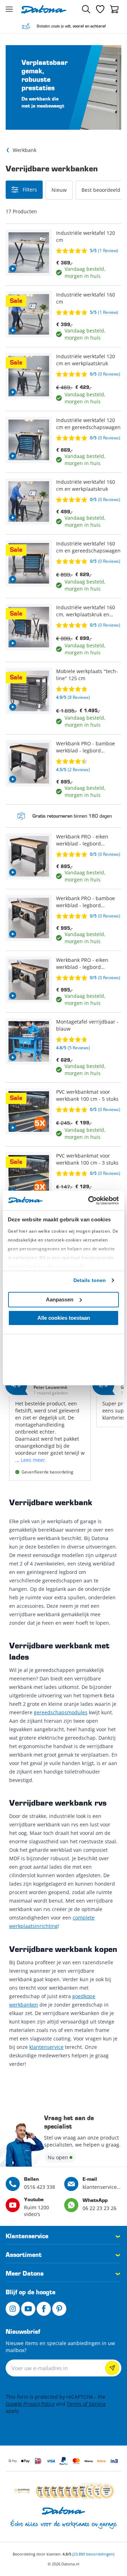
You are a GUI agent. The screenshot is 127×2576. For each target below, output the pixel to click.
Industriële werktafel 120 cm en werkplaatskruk (86, 360)
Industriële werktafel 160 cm (86, 298)
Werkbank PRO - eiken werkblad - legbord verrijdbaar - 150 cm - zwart (82, 840)
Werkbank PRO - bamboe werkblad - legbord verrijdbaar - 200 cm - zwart (86, 902)
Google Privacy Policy (30, 2404)
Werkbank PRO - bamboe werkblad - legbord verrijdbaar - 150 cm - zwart (86, 747)
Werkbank (25, 150)
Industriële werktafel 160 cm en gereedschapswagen (88, 547)
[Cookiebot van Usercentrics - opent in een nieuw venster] (90, 1201)
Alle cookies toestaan (64, 1318)
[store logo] (44, 9)
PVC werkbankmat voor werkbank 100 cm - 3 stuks (87, 1159)
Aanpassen (60, 1299)
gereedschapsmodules (61, 1712)
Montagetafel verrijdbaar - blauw (87, 1025)
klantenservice (46, 2047)
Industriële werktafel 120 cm (86, 236)
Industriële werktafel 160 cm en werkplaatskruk (86, 485)
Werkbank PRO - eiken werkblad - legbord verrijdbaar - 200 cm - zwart (82, 964)
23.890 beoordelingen (93, 2554)
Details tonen (90, 1280)
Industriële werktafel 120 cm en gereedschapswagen (88, 424)
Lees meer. (34, 1460)
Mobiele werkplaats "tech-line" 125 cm (87, 675)
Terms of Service (86, 2404)
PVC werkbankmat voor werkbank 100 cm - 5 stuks (87, 1095)
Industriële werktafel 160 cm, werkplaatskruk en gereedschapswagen (86, 611)
